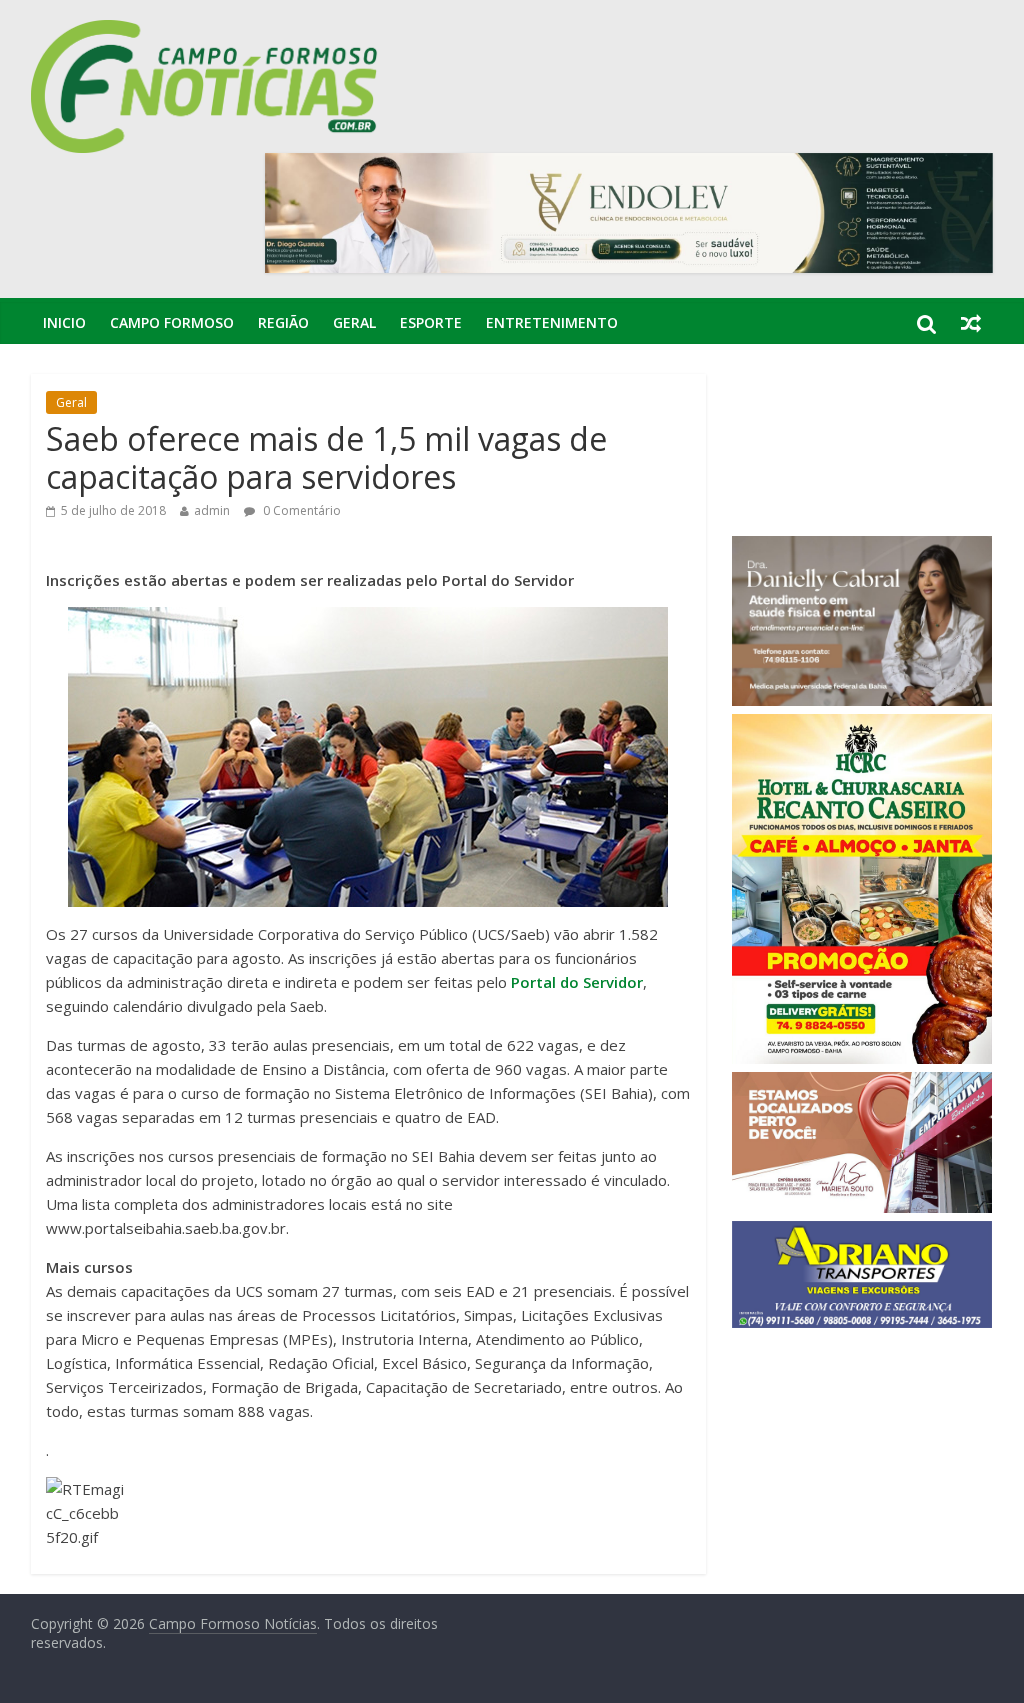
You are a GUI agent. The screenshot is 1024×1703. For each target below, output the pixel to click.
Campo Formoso (172, 322)
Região (283, 322)
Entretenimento (552, 322)
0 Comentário (300, 510)
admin (212, 510)
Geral (354, 322)
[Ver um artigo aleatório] (971, 323)
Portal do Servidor (577, 982)
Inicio (64, 322)
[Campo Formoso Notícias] (206, 32)
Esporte (431, 322)
